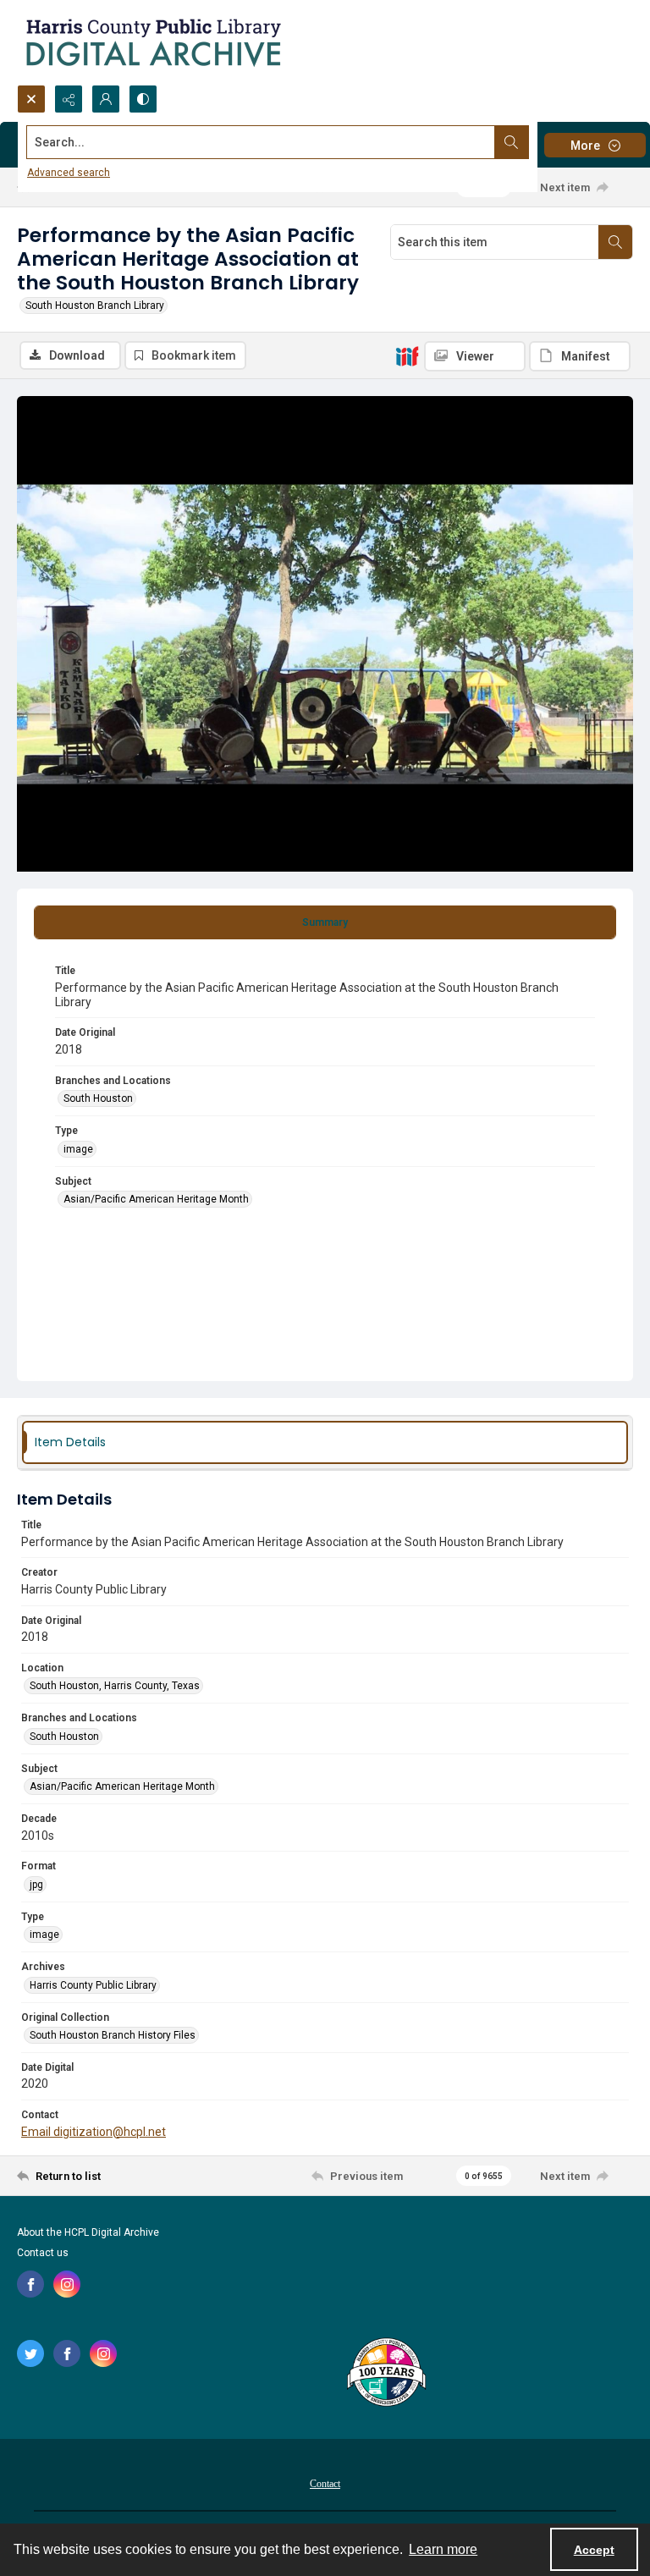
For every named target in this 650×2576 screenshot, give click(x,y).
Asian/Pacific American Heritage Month (156, 1199)
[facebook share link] (30, 2284)
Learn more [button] (443, 2549)
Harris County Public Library (93, 1985)
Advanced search (69, 173)
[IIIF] (407, 355)
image (78, 1149)
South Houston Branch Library (95, 305)
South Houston (98, 1098)
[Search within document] (615, 242)
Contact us (43, 2253)
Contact (325, 2484)
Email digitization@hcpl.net (94, 2132)
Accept (594, 2550)
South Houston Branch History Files (113, 2035)
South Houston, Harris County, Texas (115, 1686)
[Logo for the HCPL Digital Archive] (152, 42)
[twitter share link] (30, 2353)
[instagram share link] (67, 2284)
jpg (36, 1885)
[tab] (325, 922)
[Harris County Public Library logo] (386, 2374)
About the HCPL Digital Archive (88, 2232)
